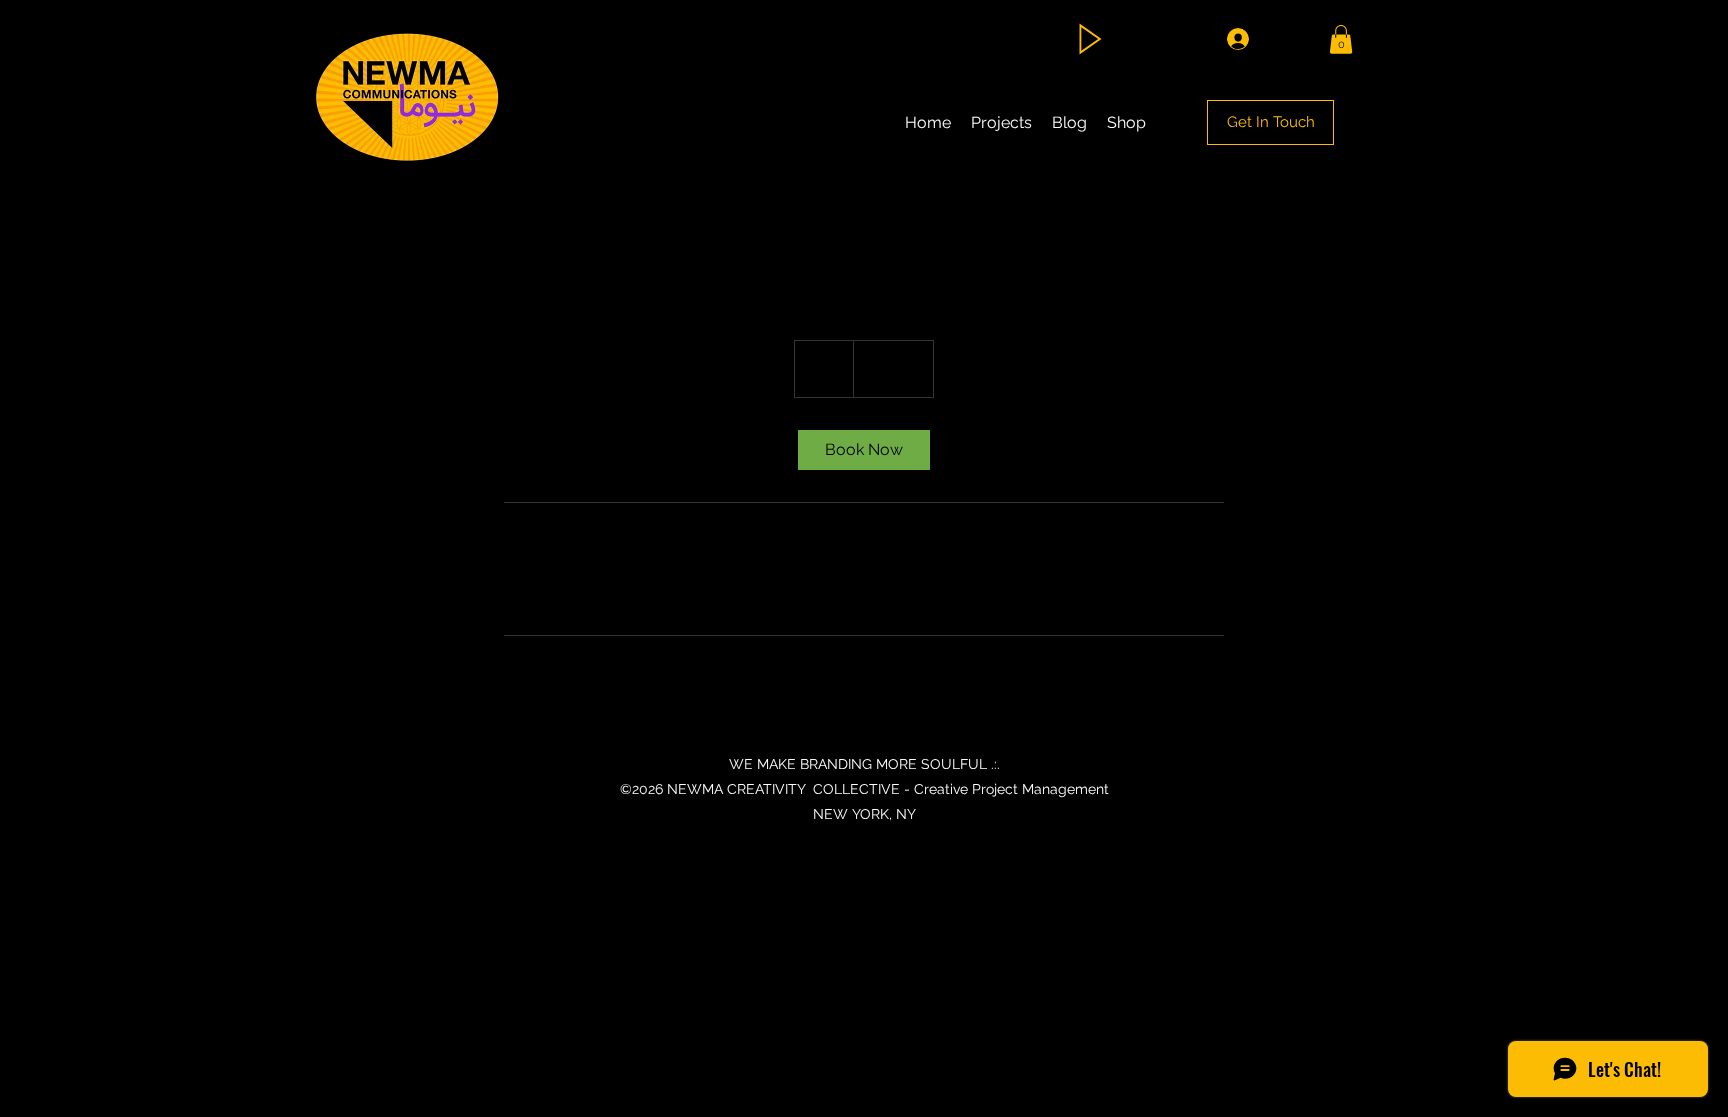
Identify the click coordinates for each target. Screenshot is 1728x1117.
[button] (1341, 39)
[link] (864, 450)
